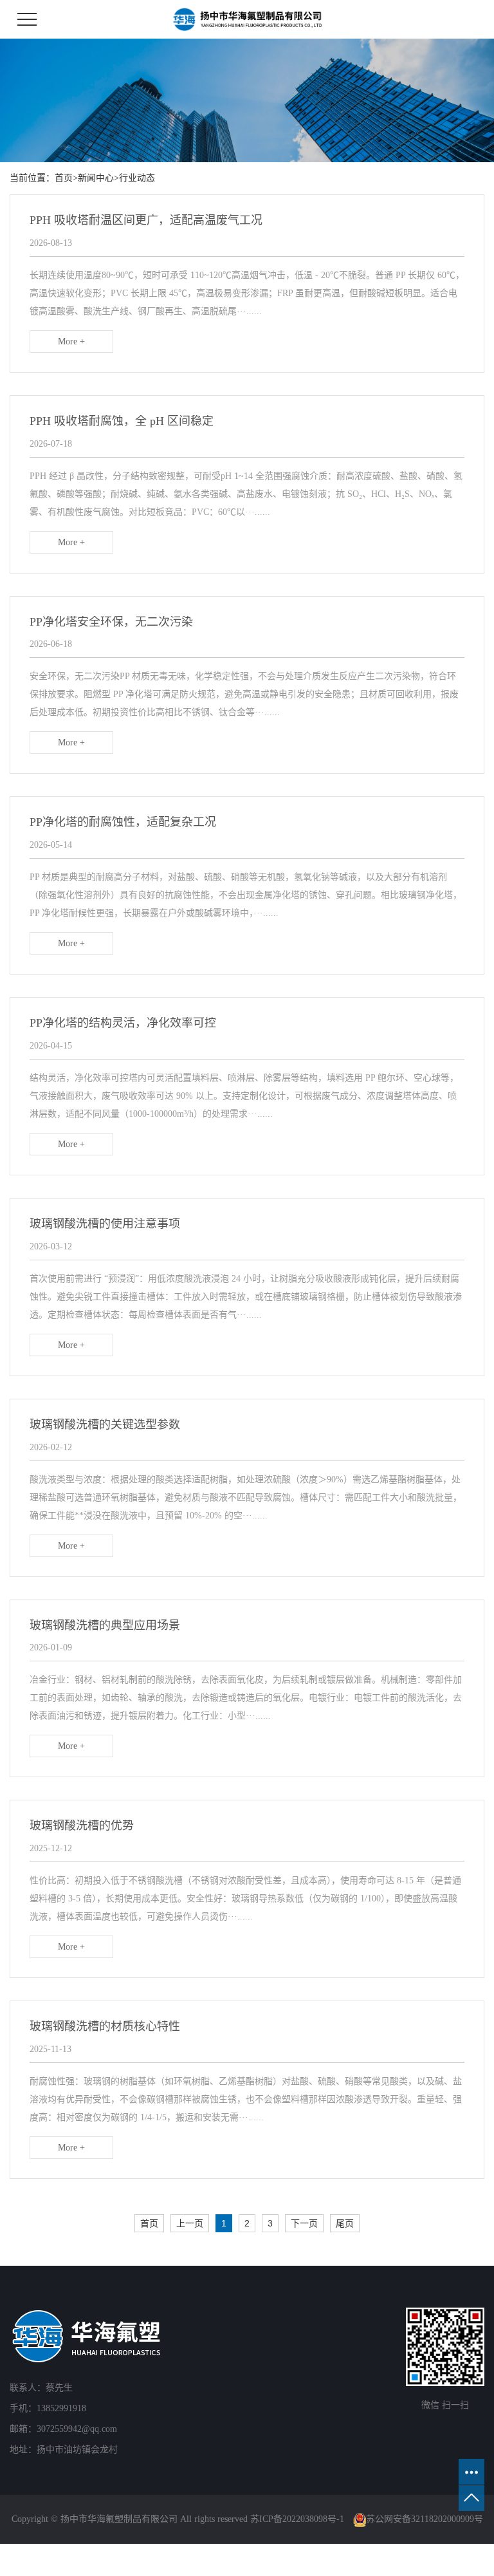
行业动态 (137, 178)
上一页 (190, 2223)
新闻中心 (96, 178)
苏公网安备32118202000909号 (425, 2519)
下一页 (304, 2223)
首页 (64, 178)
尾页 (345, 2223)
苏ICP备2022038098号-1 (297, 2519)
